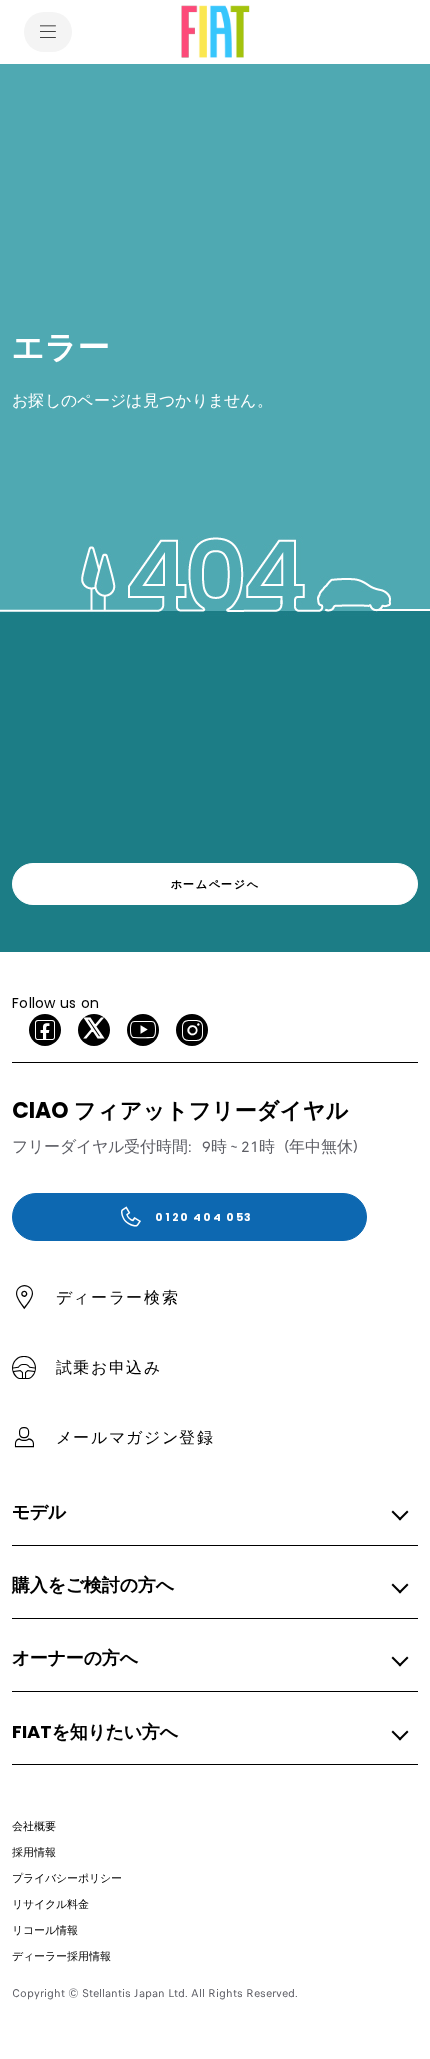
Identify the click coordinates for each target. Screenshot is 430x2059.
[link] (215, 884)
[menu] (48, 32)
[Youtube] (143, 1030)
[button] (209, 1513)
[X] (94, 1030)
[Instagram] (192, 1030)
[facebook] (45, 1030)
